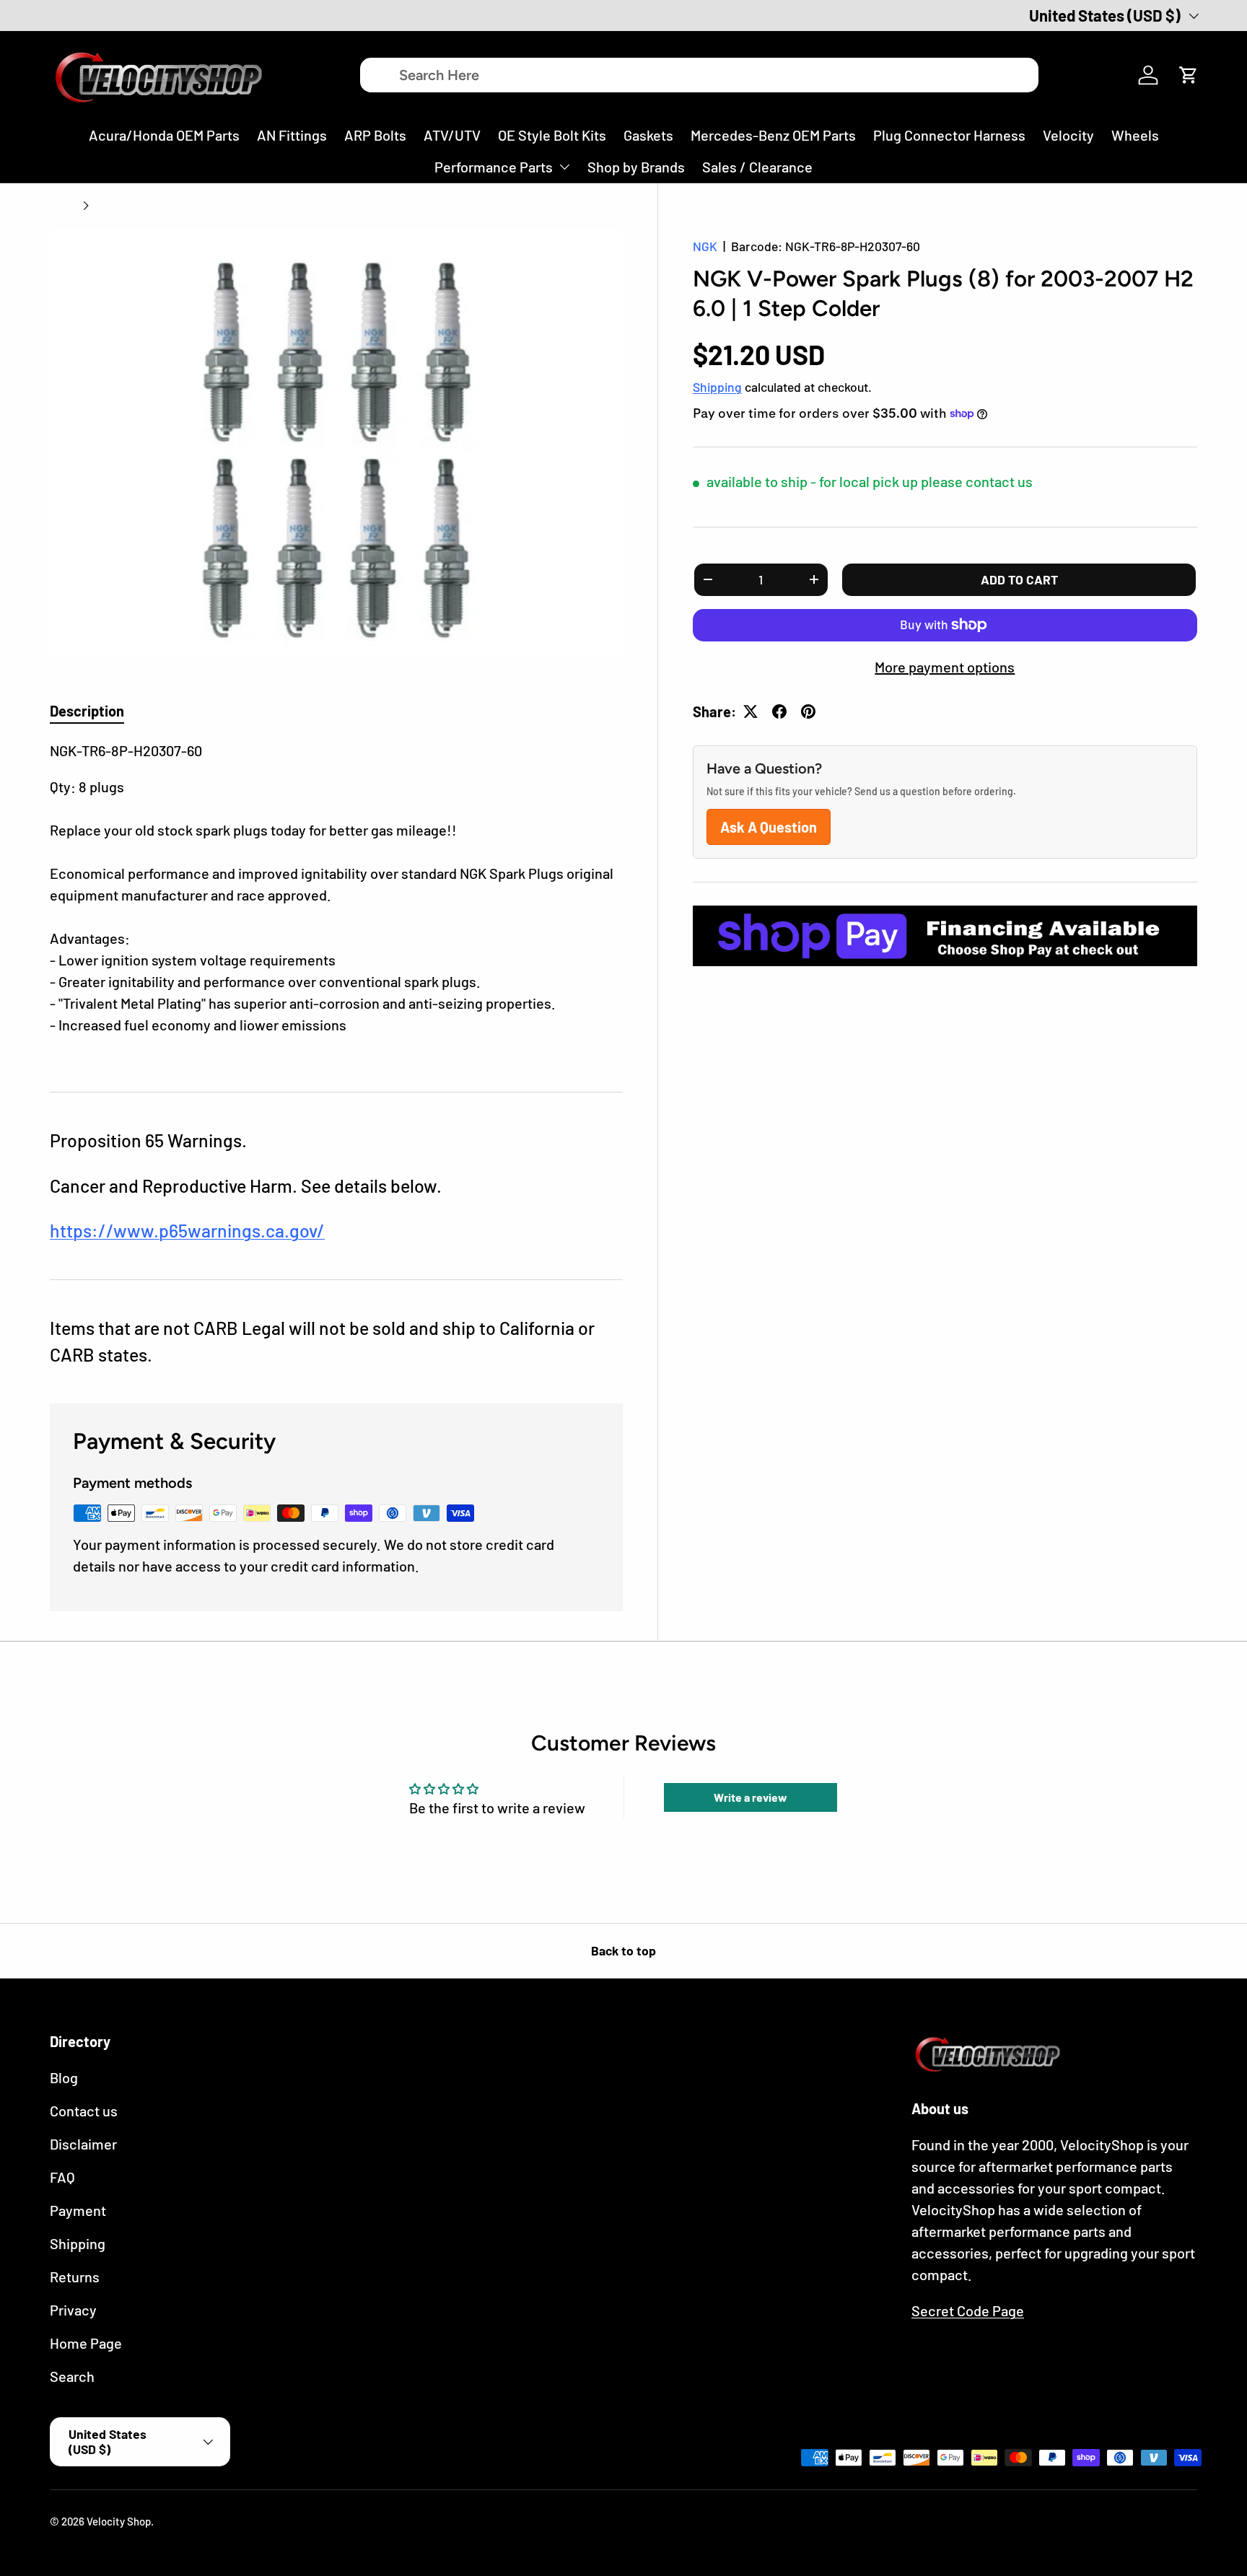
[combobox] (699, 75)
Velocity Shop (119, 2521)
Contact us (84, 2111)
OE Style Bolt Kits (552, 135)
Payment (78, 2210)
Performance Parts (494, 167)
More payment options (945, 667)
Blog (64, 2077)
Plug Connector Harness (949, 135)
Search (72, 2376)
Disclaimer (83, 2144)
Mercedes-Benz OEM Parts (773, 135)
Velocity (1068, 135)
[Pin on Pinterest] (808, 711)
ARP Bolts (375, 135)
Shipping (717, 387)
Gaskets (648, 135)
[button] (1189, 75)
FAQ (62, 2177)
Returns (75, 2277)
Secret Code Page (968, 2310)
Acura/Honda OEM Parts (164, 135)
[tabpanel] (336, 898)
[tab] (87, 711)
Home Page (86, 2343)
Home (64, 206)
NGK (705, 246)
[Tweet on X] (751, 711)
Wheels (1135, 135)
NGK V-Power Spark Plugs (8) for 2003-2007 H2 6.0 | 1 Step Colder (203, 206)
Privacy (73, 2310)
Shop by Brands (636, 167)
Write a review (751, 1797)
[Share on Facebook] (779, 711)
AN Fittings (292, 135)
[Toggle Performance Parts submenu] (564, 167)
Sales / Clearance (757, 167)
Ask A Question (769, 827)
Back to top (623, 1950)
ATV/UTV (452, 135)
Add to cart (1019, 579)
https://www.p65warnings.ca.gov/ (187, 1230)
